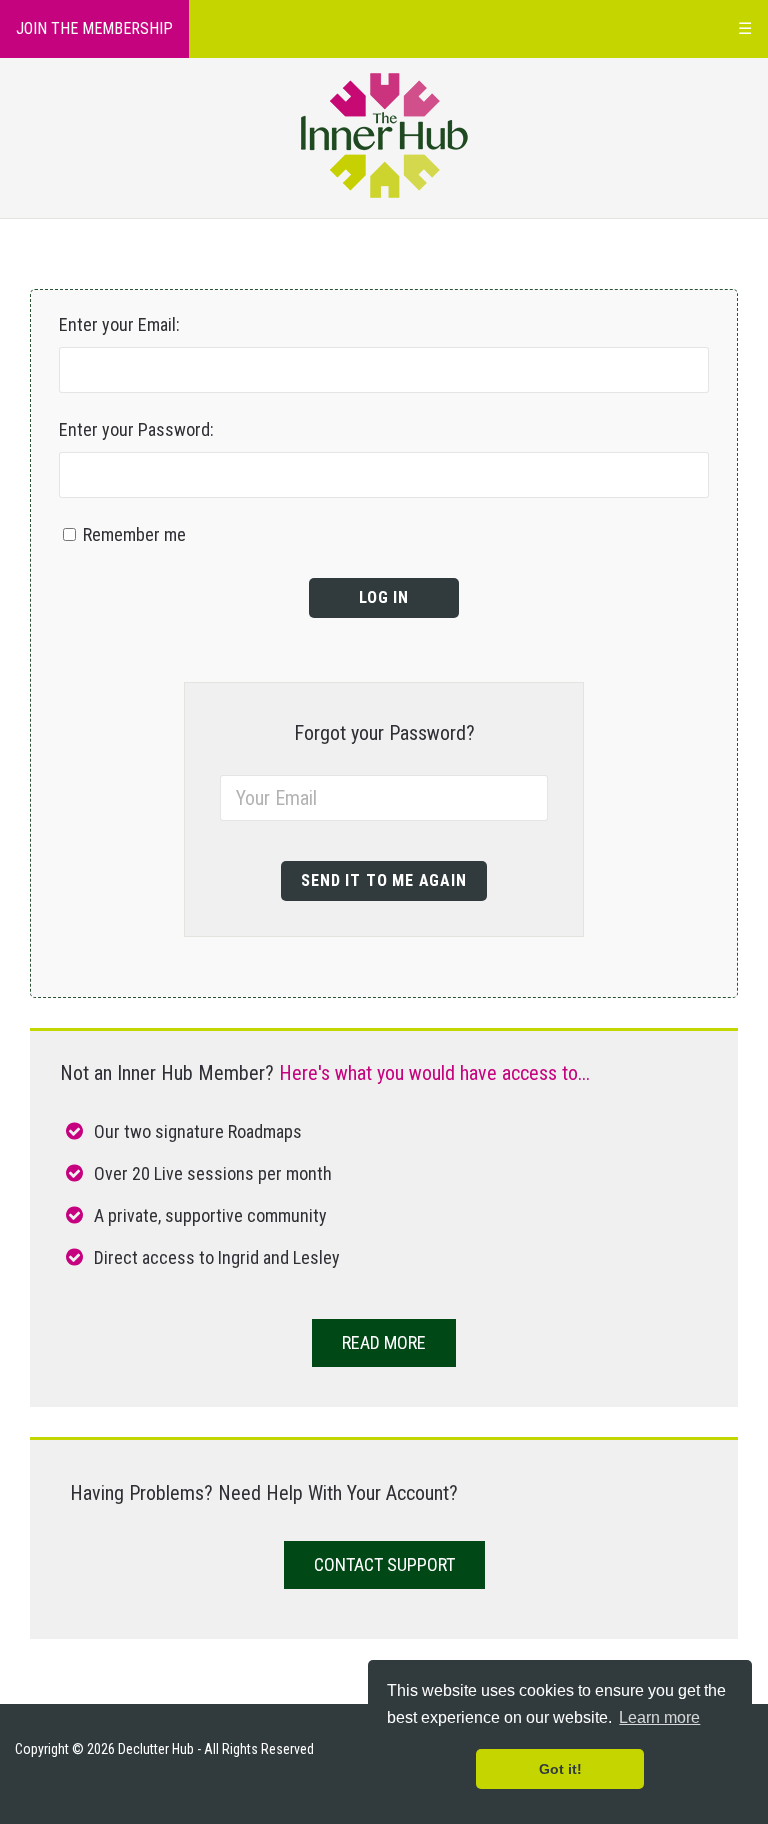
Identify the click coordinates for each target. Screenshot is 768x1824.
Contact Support (384, 1564)
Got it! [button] (560, 1769)
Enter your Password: (136, 429)
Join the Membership (94, 28)
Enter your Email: (119, 324)
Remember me (132, 534)
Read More (384, 1342)
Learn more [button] (659, 1717)
